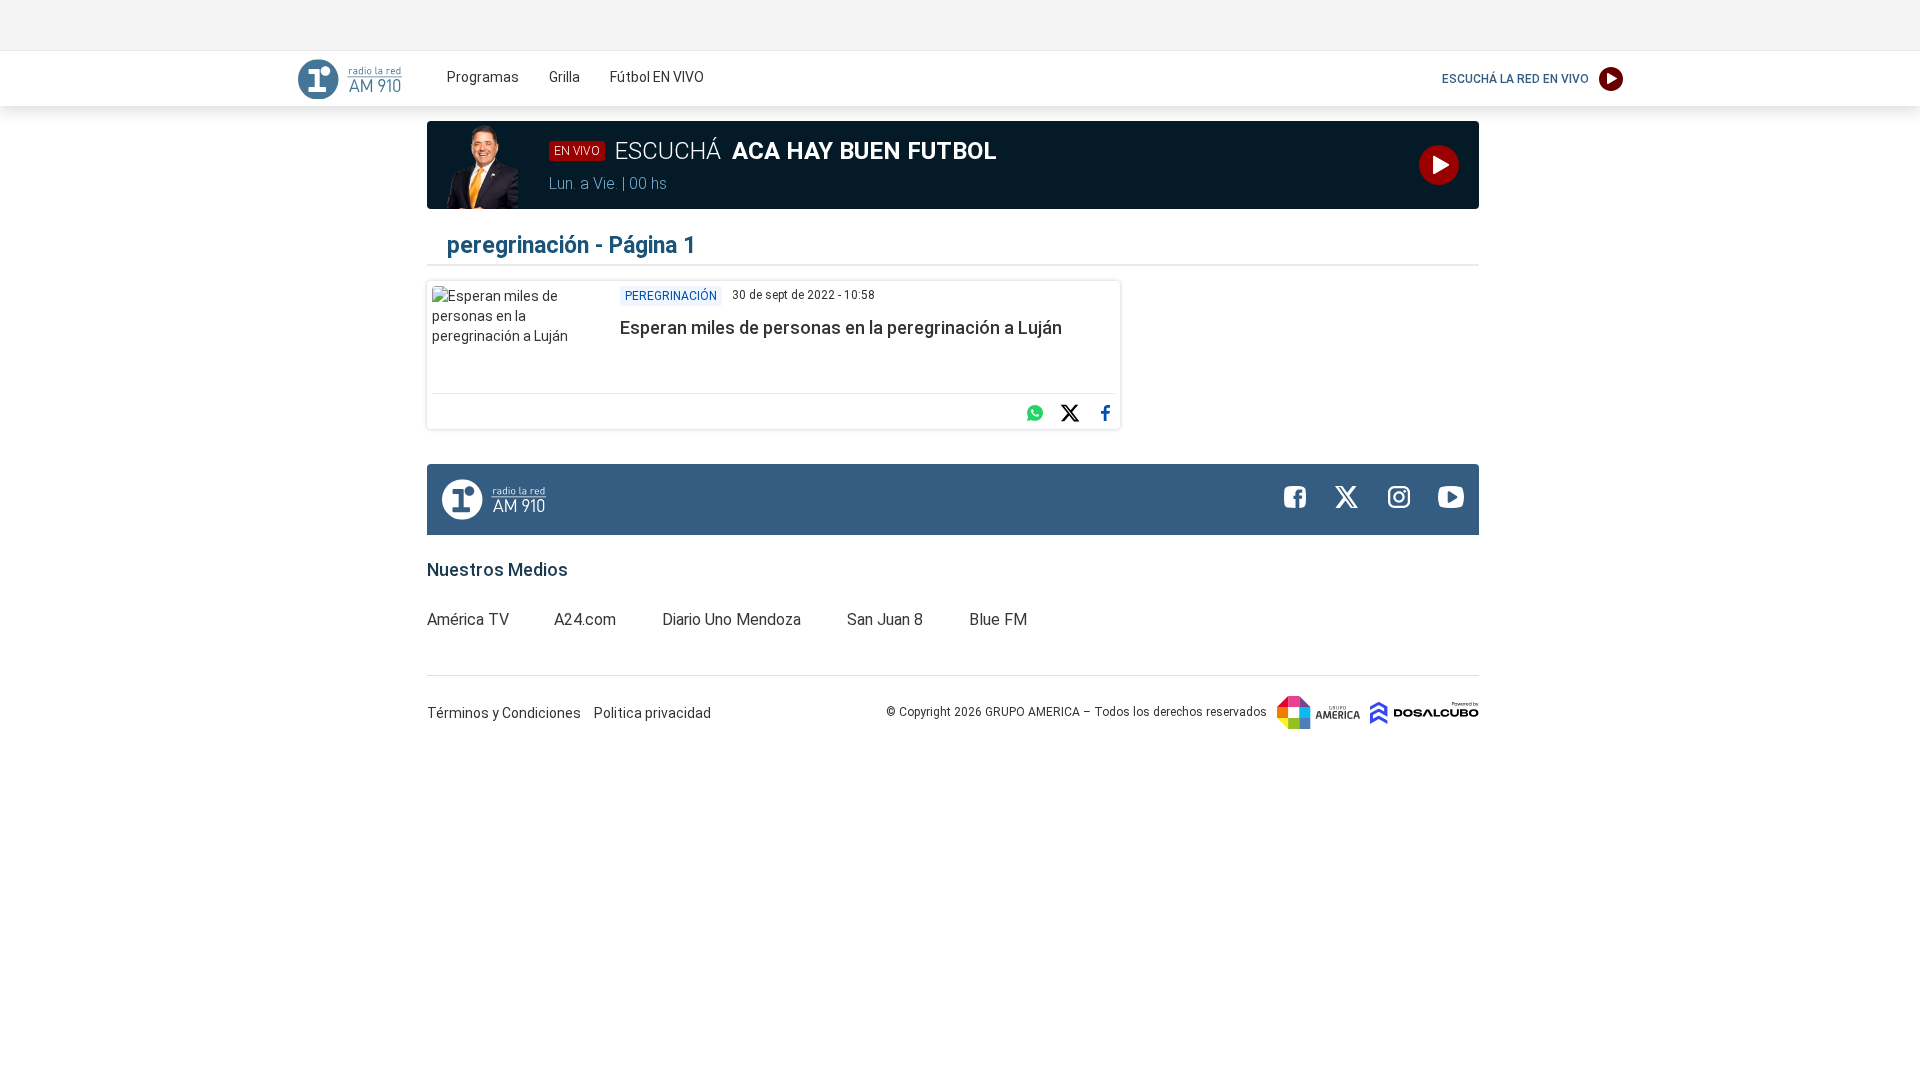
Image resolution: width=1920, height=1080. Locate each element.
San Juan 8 (885, 619)
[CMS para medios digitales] (1424, 712)
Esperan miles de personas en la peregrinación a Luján (841, 327)
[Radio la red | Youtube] (1451, 497)
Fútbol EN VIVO (657, 77)
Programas (483, 77)
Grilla (564, 77)
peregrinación (671, 296)
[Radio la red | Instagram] (1399, 497)
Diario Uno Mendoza (731, 619)
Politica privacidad (652, 713)
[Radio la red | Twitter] (1347, 497)
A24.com (585, 619)
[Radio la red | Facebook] (1295, 497)
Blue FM (998, 619)
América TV (468, 619)
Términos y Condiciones (505, 713)
